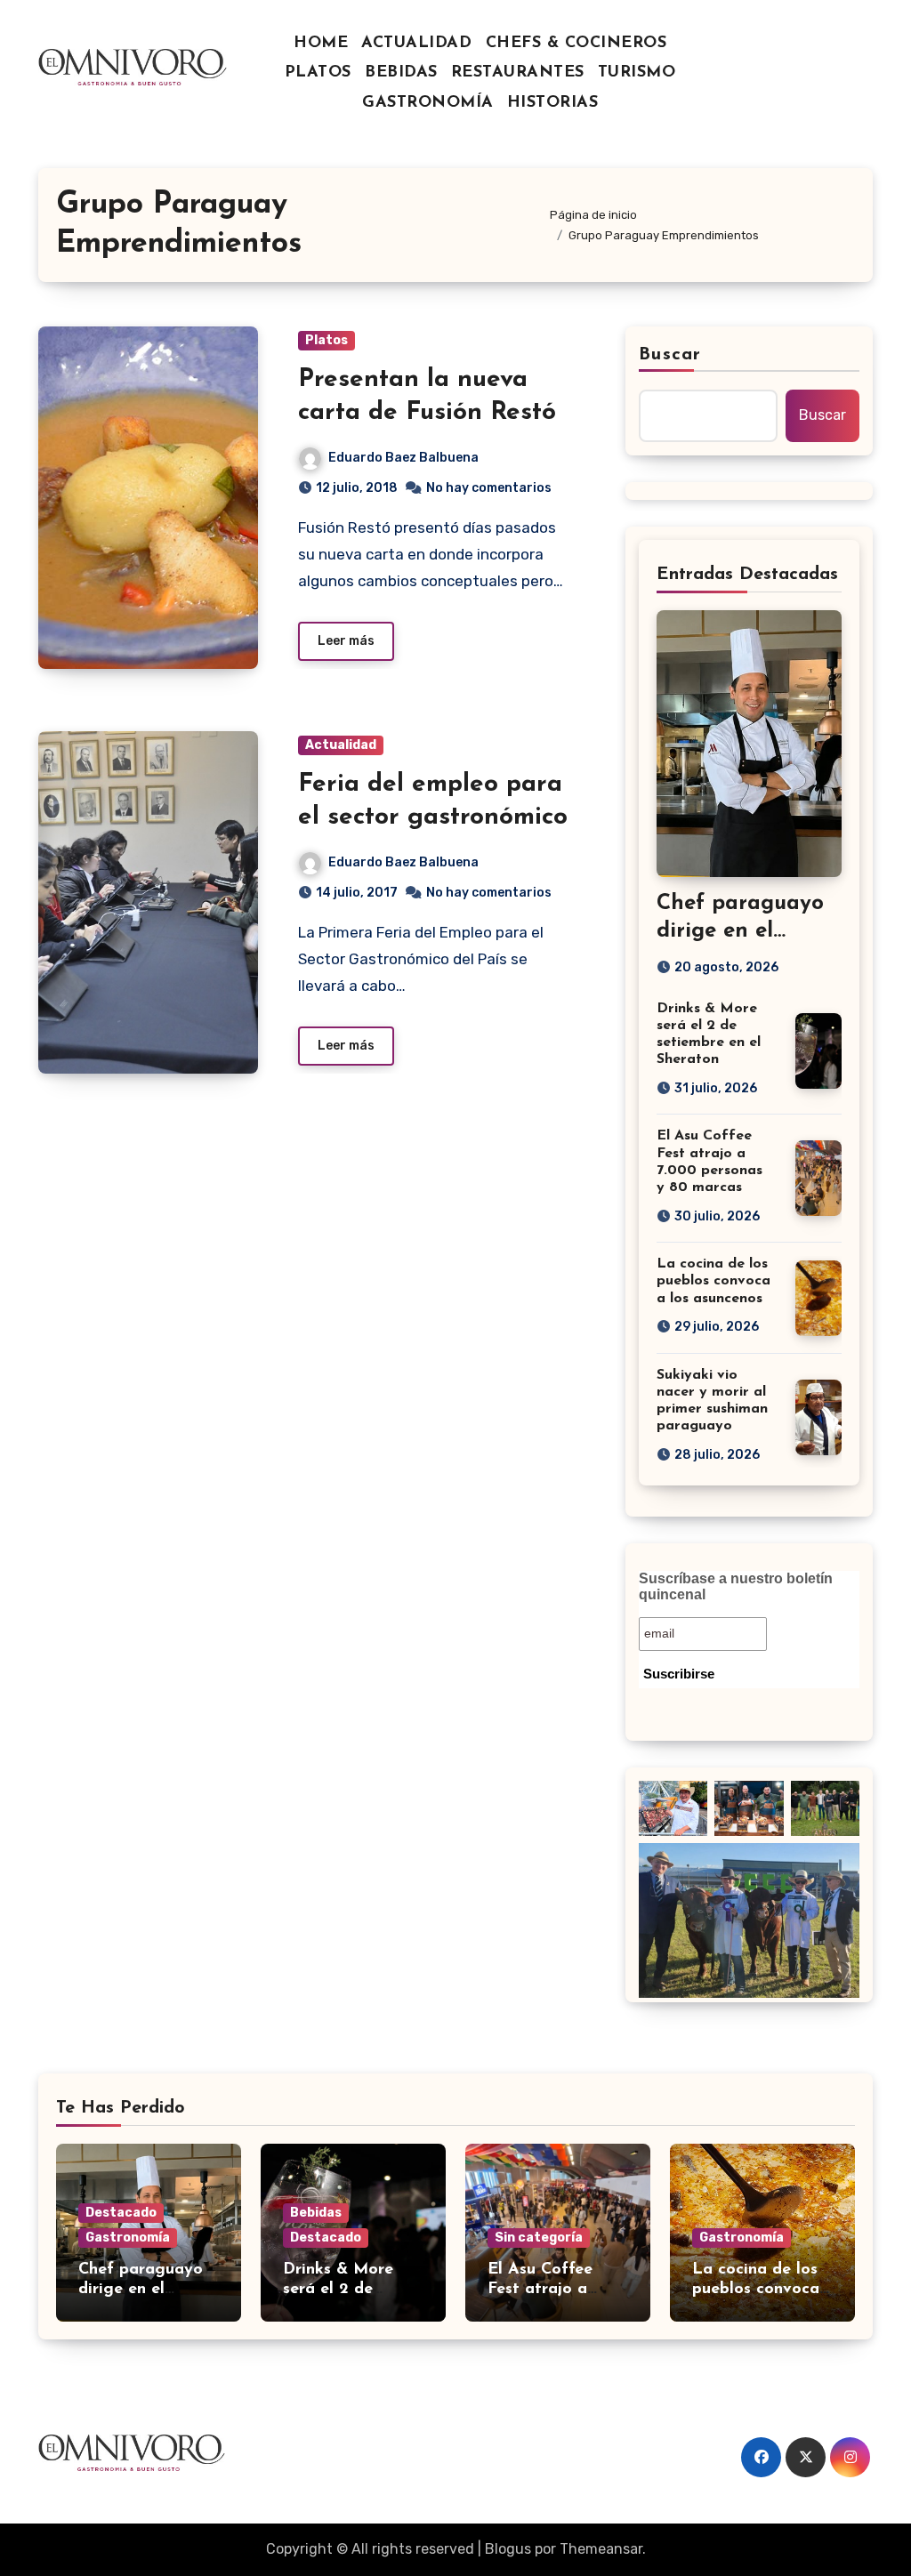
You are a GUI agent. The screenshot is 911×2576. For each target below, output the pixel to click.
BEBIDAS (401, 73)
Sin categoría (539, 2238)
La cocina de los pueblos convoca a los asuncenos (713, 1281)
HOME (321, 44)
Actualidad (341, 745)
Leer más (346, 641)
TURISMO (637, 73)
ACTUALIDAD (416, 44)
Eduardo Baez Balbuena (403, 458)
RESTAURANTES (518, 73)
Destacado (121, 2213)
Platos (327, 340)
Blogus (508, 2549)
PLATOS (318, 73)
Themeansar (601, 2549)
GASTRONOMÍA (428, 103)
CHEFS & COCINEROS (576, 44)
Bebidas (316, 2213)
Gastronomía (128, 2238)
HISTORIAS (553, 103)
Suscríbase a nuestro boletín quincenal (736, 1586)
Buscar (670, 355)
